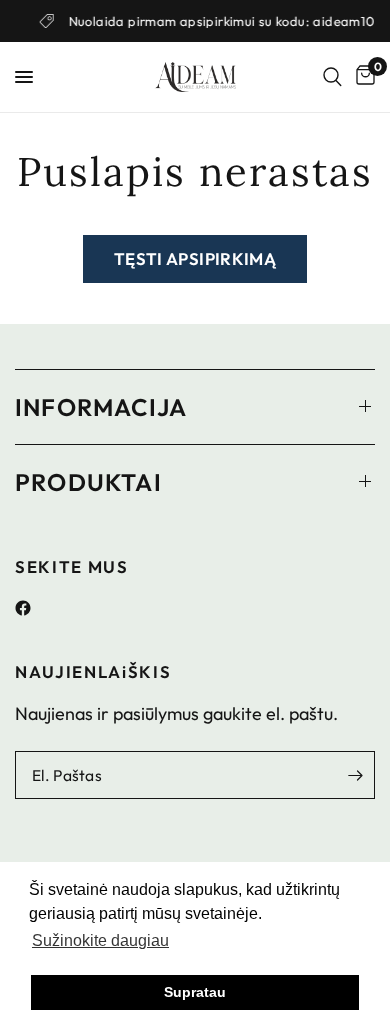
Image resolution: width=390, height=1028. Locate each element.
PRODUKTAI (88, 482)
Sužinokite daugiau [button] (100, 940)
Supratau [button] (195, 992)
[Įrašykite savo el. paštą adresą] (355, 775)
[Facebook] (30, 608)
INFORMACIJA (101, 407)
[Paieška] (332, 77)
